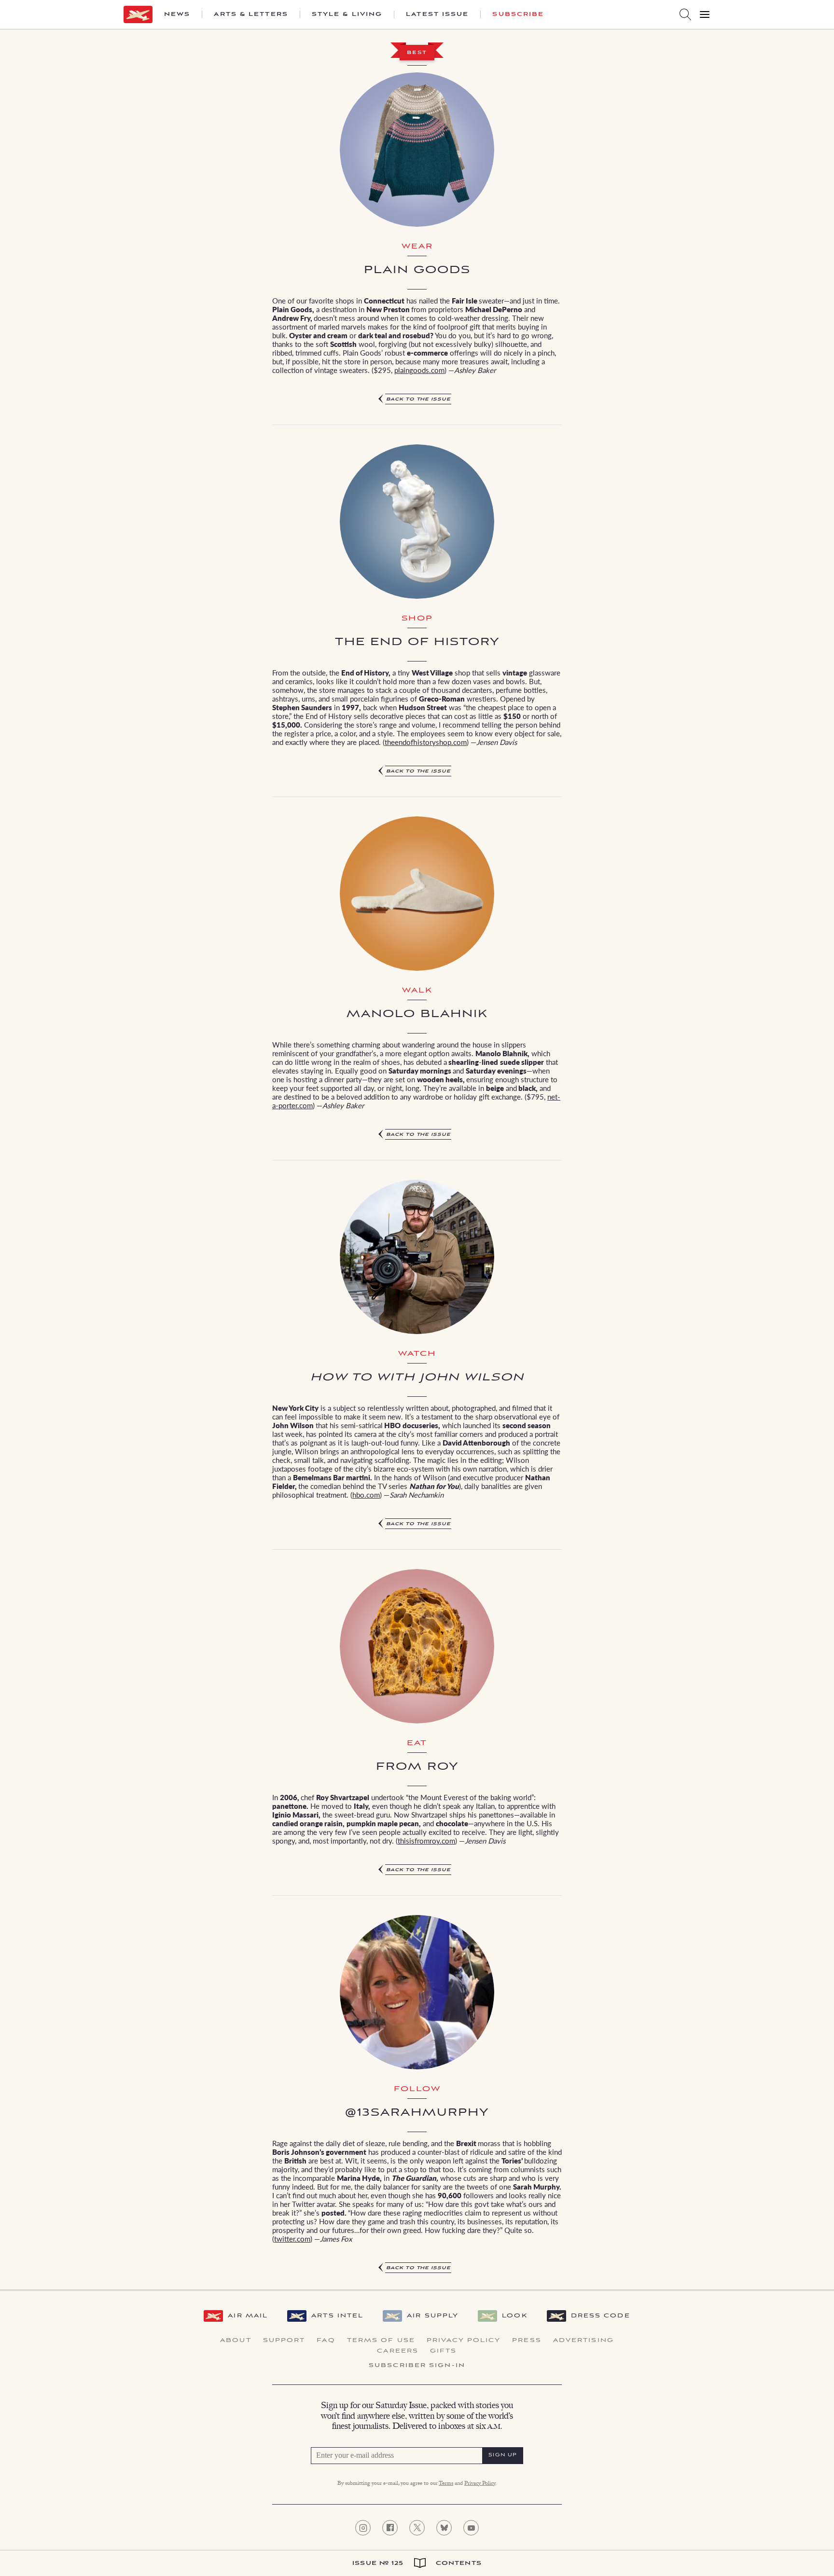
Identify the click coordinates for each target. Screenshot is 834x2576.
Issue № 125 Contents (417, 2563)
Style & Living (347, 14)
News (177, 14)
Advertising (584, 2341)
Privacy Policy (464, 2341)
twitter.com (292, 2239)
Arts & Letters (251, 14)
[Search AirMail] (685, 14)
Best (417, 53)
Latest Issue (437, 14)
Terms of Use (381, 2341)
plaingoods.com (419, 370)
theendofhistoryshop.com (426, 742)
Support (284, 2341)
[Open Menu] (705, 14)
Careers (398, 2351)
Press (527, 2341)
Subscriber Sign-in (417, 2366)
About (236, 2341)
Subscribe (518, 14)
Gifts (444, 2351)
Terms (446, 2484)
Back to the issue (418, 399)
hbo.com (366, 1495)
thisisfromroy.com (426, 1840)
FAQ (326, 2341)
